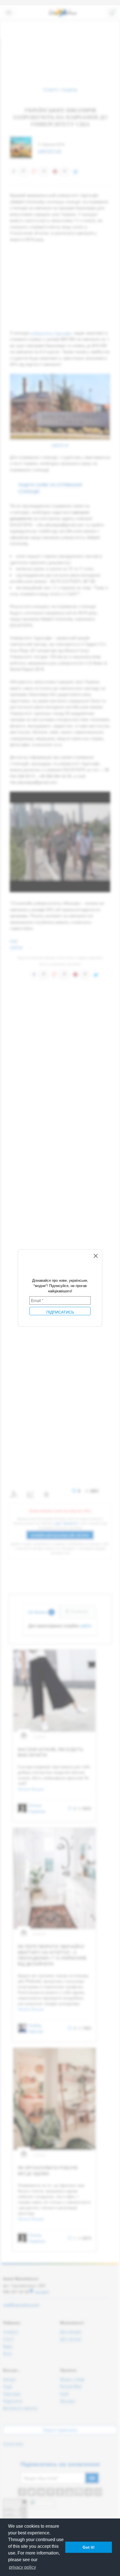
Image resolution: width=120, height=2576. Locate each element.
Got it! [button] (89, 2547)
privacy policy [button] (22, 2567)
